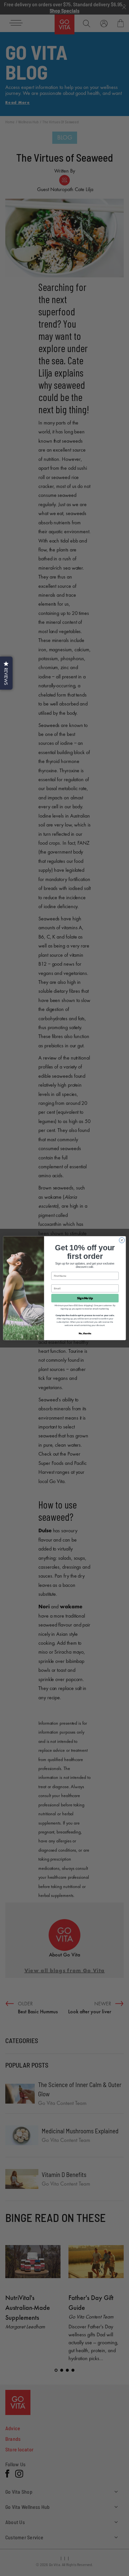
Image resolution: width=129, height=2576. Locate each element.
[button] (6, 673)
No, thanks (85, 1333)
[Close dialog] (122, 1240)
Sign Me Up (85, 1298)
